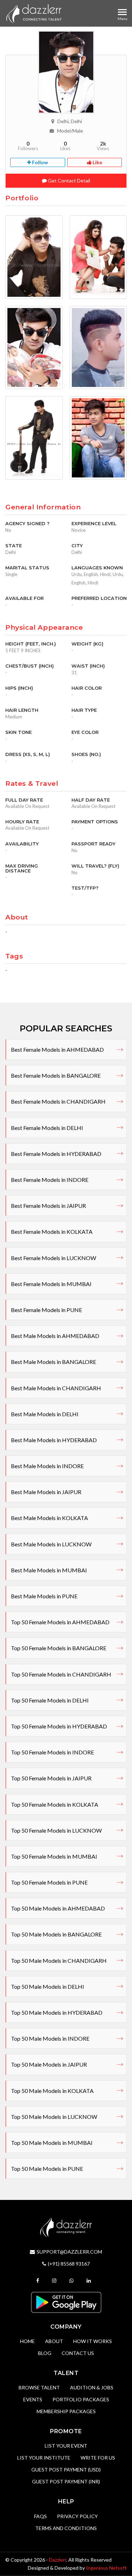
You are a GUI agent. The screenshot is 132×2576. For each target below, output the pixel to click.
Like (97, 162)
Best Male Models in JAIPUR (46, 1492)
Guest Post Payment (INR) (66, 2481)
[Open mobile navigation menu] (122, 12)
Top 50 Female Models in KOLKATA (55, 1804)
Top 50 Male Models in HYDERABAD (57, 2012)
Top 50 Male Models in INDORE (50, 2038)
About (54, 2341)
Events (33, 2399)
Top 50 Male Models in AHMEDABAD (58, 1908)
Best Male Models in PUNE (44, 1596)
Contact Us (78, 2353)
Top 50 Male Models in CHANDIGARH (59, 1961)
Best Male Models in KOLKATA (49, 1518)
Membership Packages (66, 2411)
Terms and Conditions (66, 2528)
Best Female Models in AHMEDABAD (57, 1049)
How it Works (93, 2341)
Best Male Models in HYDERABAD (54, 1440)
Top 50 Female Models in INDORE (52, 1752)
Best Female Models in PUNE (46, 1310)
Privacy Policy (77, 2516)
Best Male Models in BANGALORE (54, 1362)
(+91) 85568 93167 (69, 2264)
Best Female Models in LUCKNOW (54, 1258)
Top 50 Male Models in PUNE (47, 2169)
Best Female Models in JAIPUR (48, 1206)
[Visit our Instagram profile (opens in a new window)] (55, 2280)
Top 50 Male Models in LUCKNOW (54, 2117)
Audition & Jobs (92, 2387)
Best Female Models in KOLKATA (52, 1232)
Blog (45, 2353)
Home (27, 2341)
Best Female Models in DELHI (47, 1128)
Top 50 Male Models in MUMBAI (52, 2143)
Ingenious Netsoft (106, 2568)
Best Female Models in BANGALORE (56, 1075)
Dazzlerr (58, 2560)
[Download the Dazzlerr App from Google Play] (66, 2301)
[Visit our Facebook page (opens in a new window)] (39, 2280)
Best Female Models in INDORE (50, 1180)
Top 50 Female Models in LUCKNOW (56, 1830)
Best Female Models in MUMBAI (51, 1284)
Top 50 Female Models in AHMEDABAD (60, 1622)
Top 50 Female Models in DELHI (50, 1700)
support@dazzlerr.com (69, 2252)
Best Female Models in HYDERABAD (56, 1154)
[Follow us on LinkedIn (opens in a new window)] (90, 2280)
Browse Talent (39, 2387)
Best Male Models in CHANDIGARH (56, 1388)
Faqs (40, 2516)
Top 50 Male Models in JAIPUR (49, 2064)
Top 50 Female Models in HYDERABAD (59, 1726)
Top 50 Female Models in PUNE (49, 1882)
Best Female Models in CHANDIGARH (58, 1101)
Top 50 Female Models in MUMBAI (54, 1856)
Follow (39, 162)
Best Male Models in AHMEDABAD (55, 1336)
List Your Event (66, 2446)
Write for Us (98, 2458)
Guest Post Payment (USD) (66, 2470)
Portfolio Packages (81, 2399)
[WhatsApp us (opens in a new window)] (72, 2280)
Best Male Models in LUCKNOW (51, 1544)
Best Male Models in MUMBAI (49, 1570)
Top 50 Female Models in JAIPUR (51, 1778)
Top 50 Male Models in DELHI (48, 1986)
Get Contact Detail (68, 180)
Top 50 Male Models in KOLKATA (52, 2091)
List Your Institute (44, 2458)
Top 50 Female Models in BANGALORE (59, 1648)
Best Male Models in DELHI (45, 1414)
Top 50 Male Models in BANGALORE (56, 1934)
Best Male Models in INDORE (47, 1466)
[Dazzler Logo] (34, 13)
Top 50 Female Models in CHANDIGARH (61, 1674)
